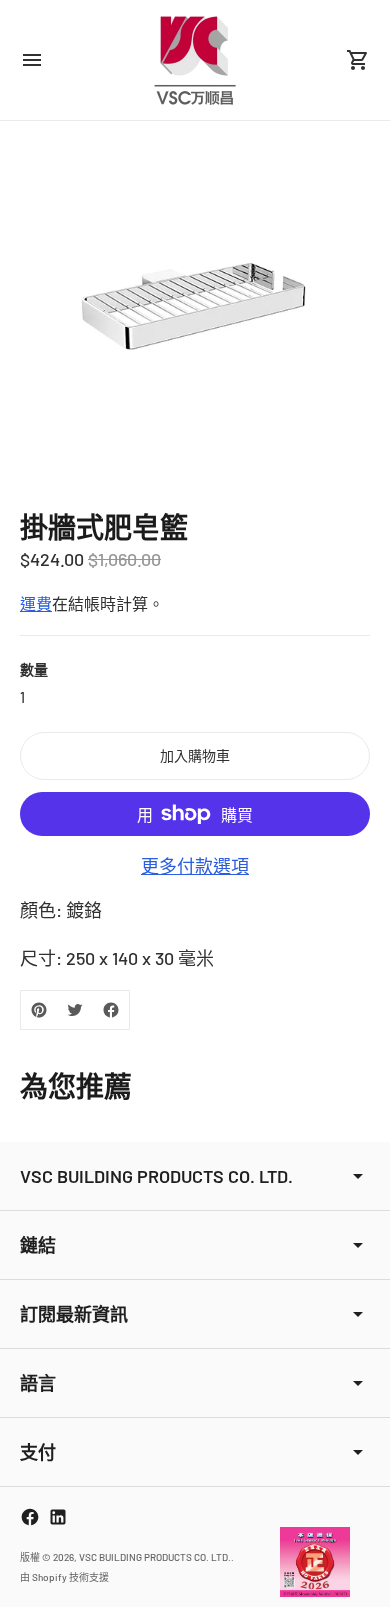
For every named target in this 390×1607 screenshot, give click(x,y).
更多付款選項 (195, 866)
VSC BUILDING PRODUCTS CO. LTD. (155, 1557)
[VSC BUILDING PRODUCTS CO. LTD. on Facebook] (30, 1517)
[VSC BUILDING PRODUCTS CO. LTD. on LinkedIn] (58, 1517)
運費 (36, 603)
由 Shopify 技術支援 (64, 1577)
